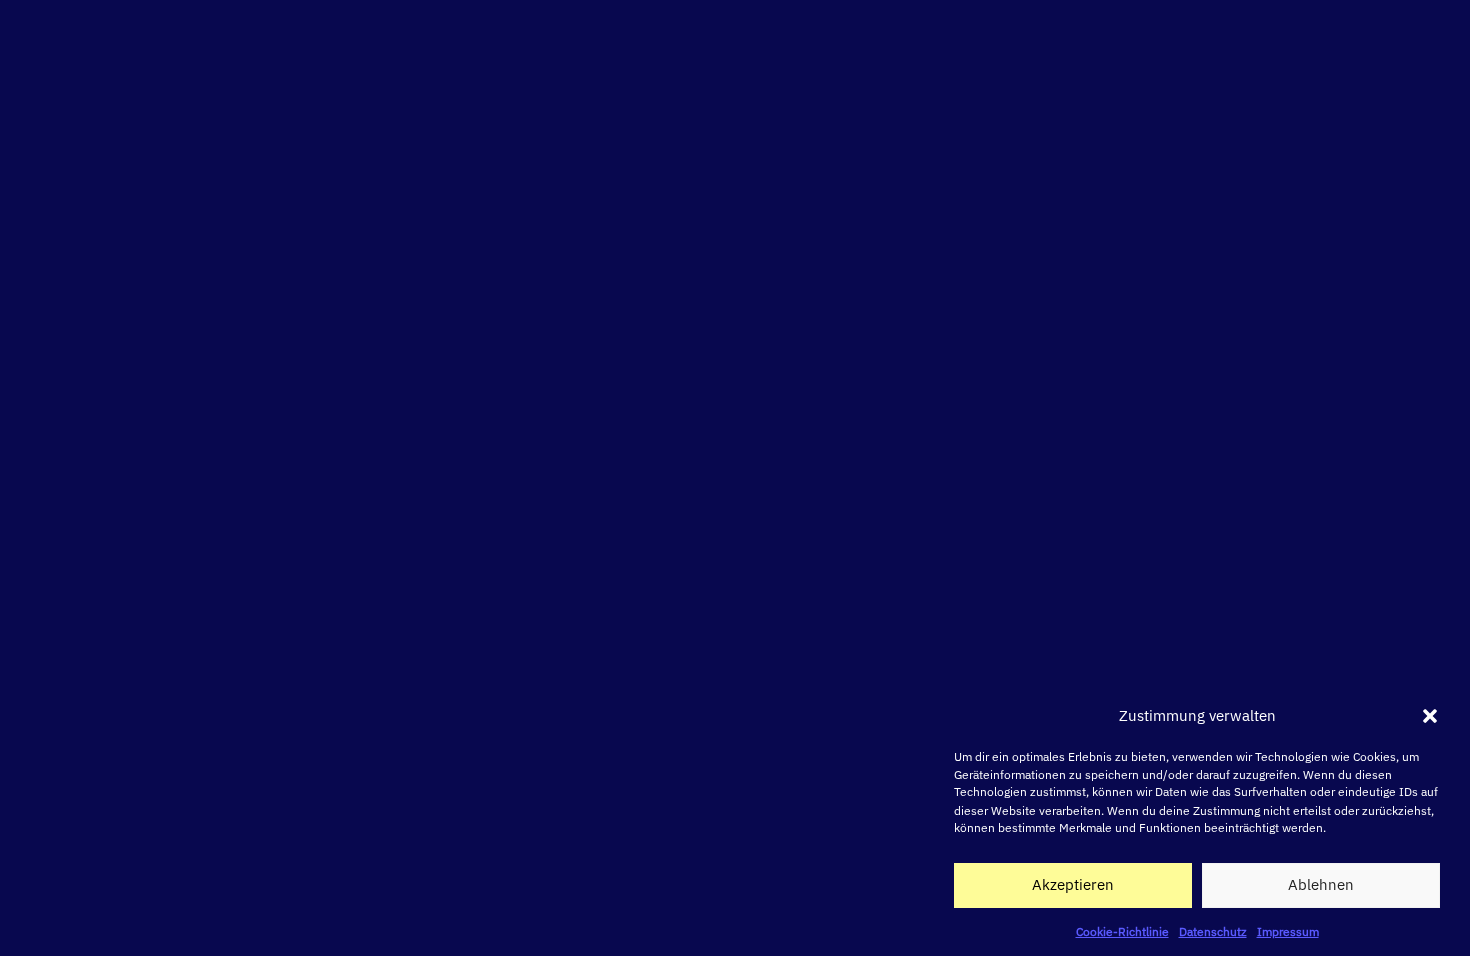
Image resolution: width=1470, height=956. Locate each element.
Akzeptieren (1073, 884)
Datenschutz (1213, 930)
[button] (1430, 716)
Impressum (1288, 930)
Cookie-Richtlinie (1122, 930)
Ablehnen (1321, 884)
